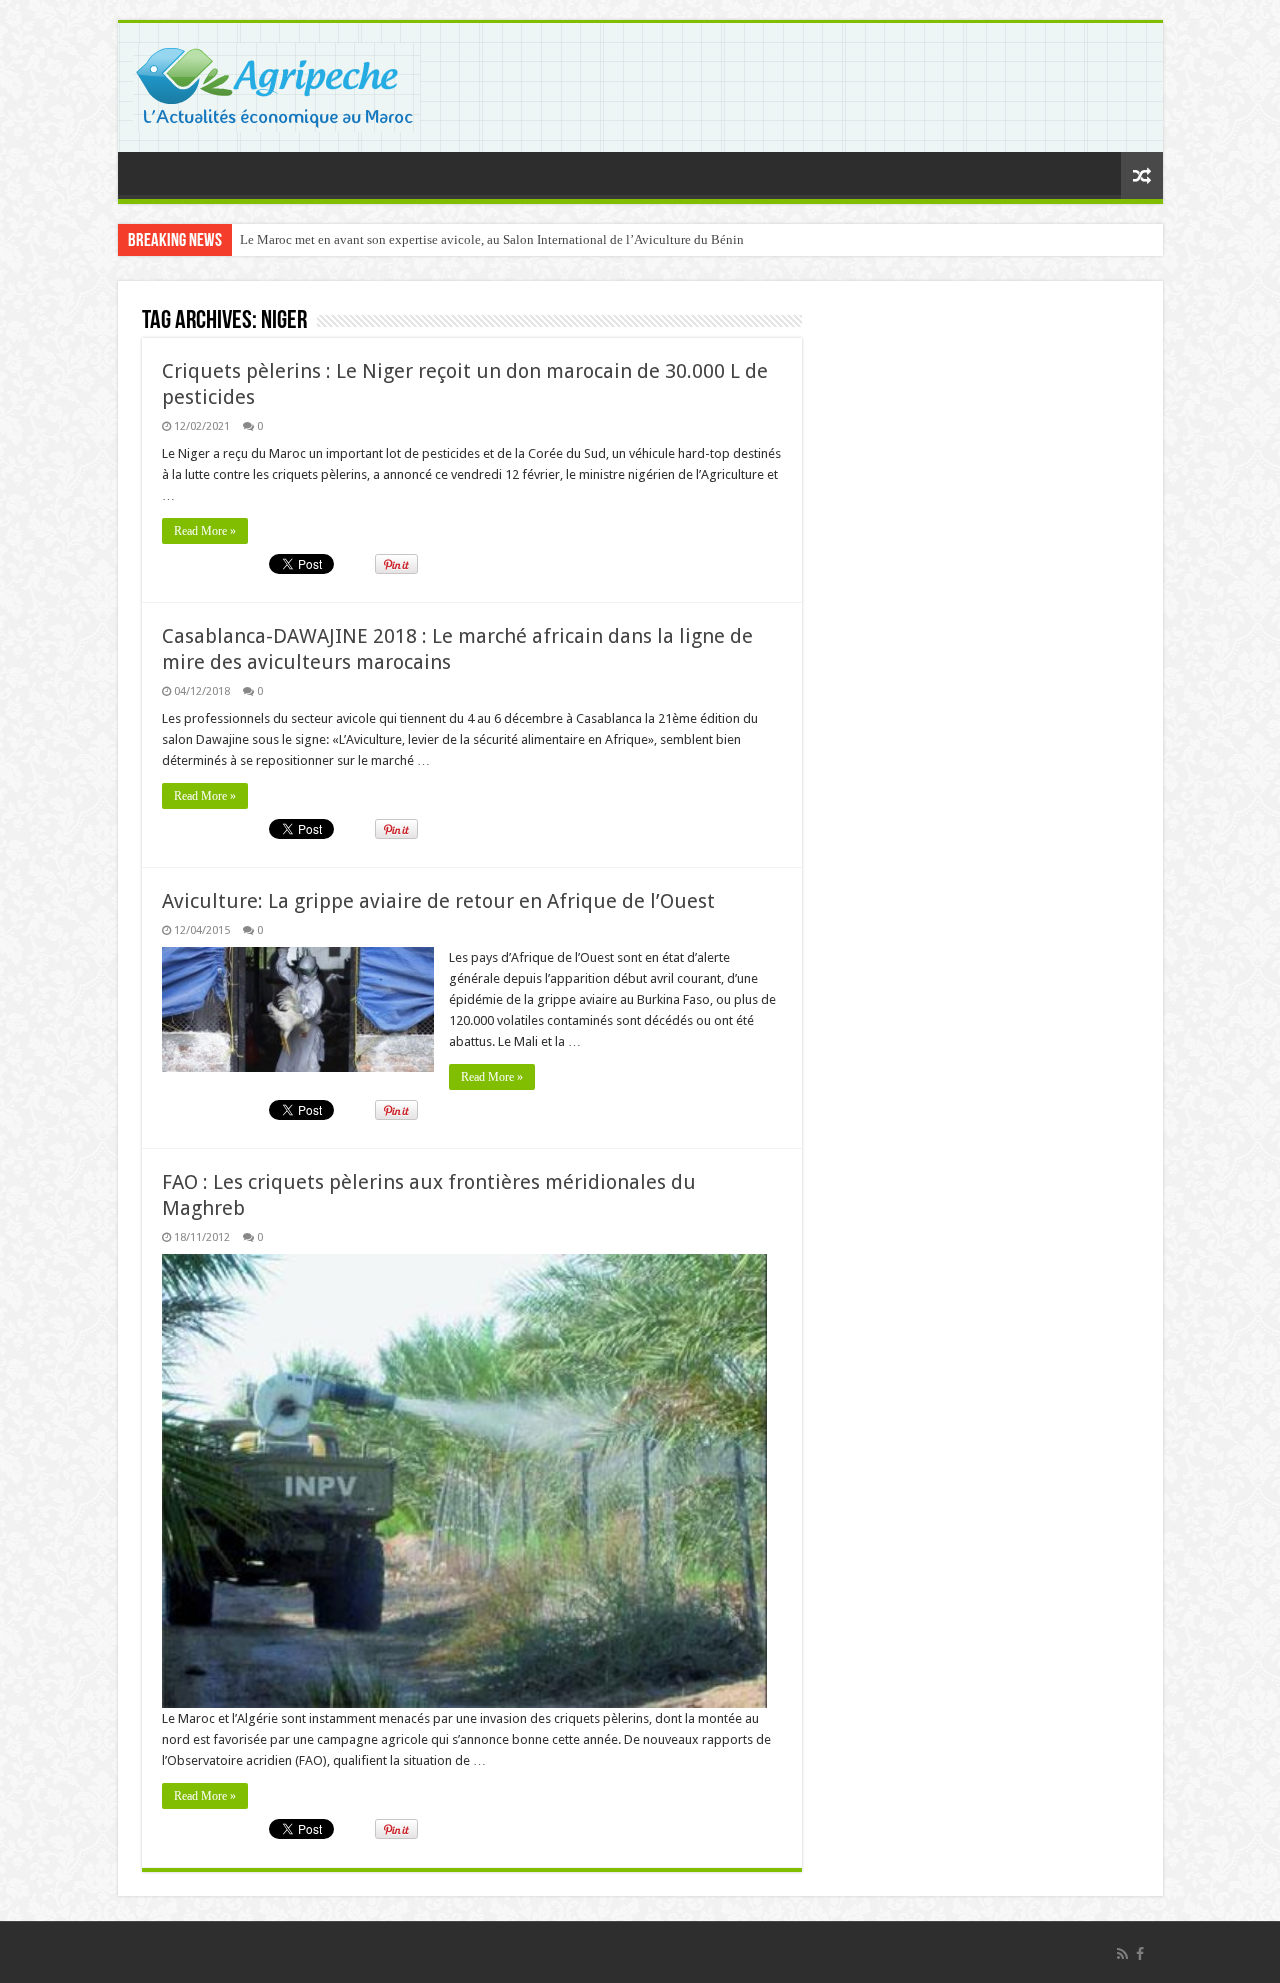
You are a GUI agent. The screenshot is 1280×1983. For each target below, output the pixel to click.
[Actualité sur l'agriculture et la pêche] (276, 84)
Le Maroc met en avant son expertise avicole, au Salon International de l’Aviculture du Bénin (492, 239)
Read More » (205, 531)
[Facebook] (1140, 1954)
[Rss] (1122, 1954)
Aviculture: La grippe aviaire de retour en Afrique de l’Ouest (438, 901)
